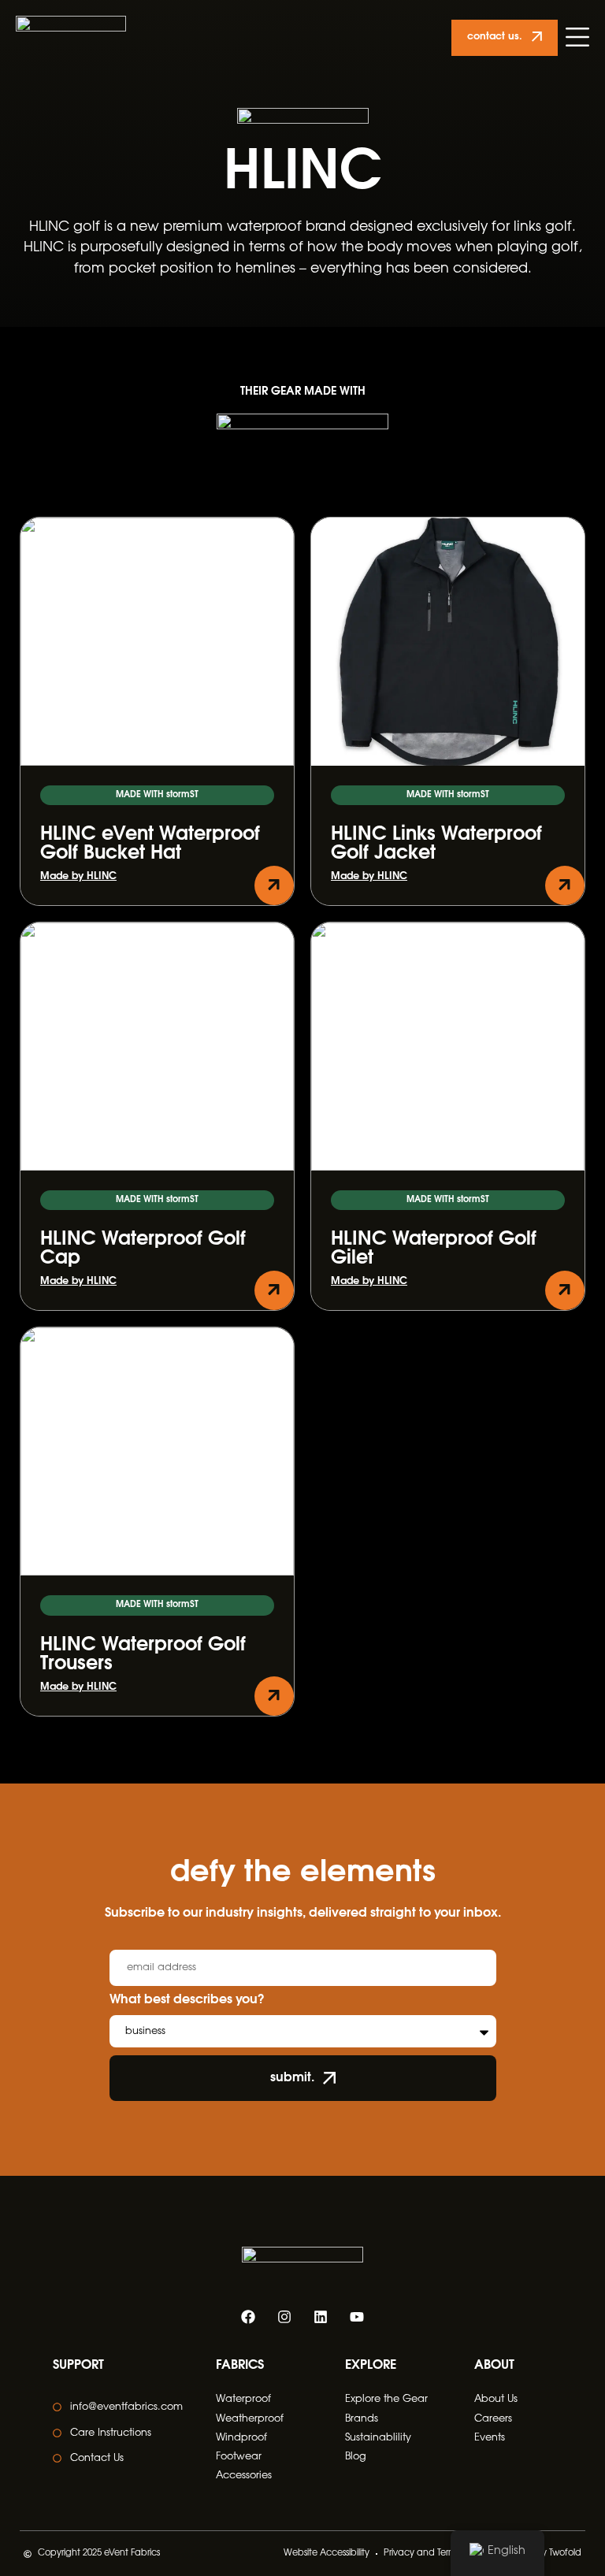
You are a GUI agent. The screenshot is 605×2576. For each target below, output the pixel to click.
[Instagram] (284, 2317)
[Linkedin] (321, 2317)
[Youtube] (357, 2317)
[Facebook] (248, 2317)
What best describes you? (187, 2000)
